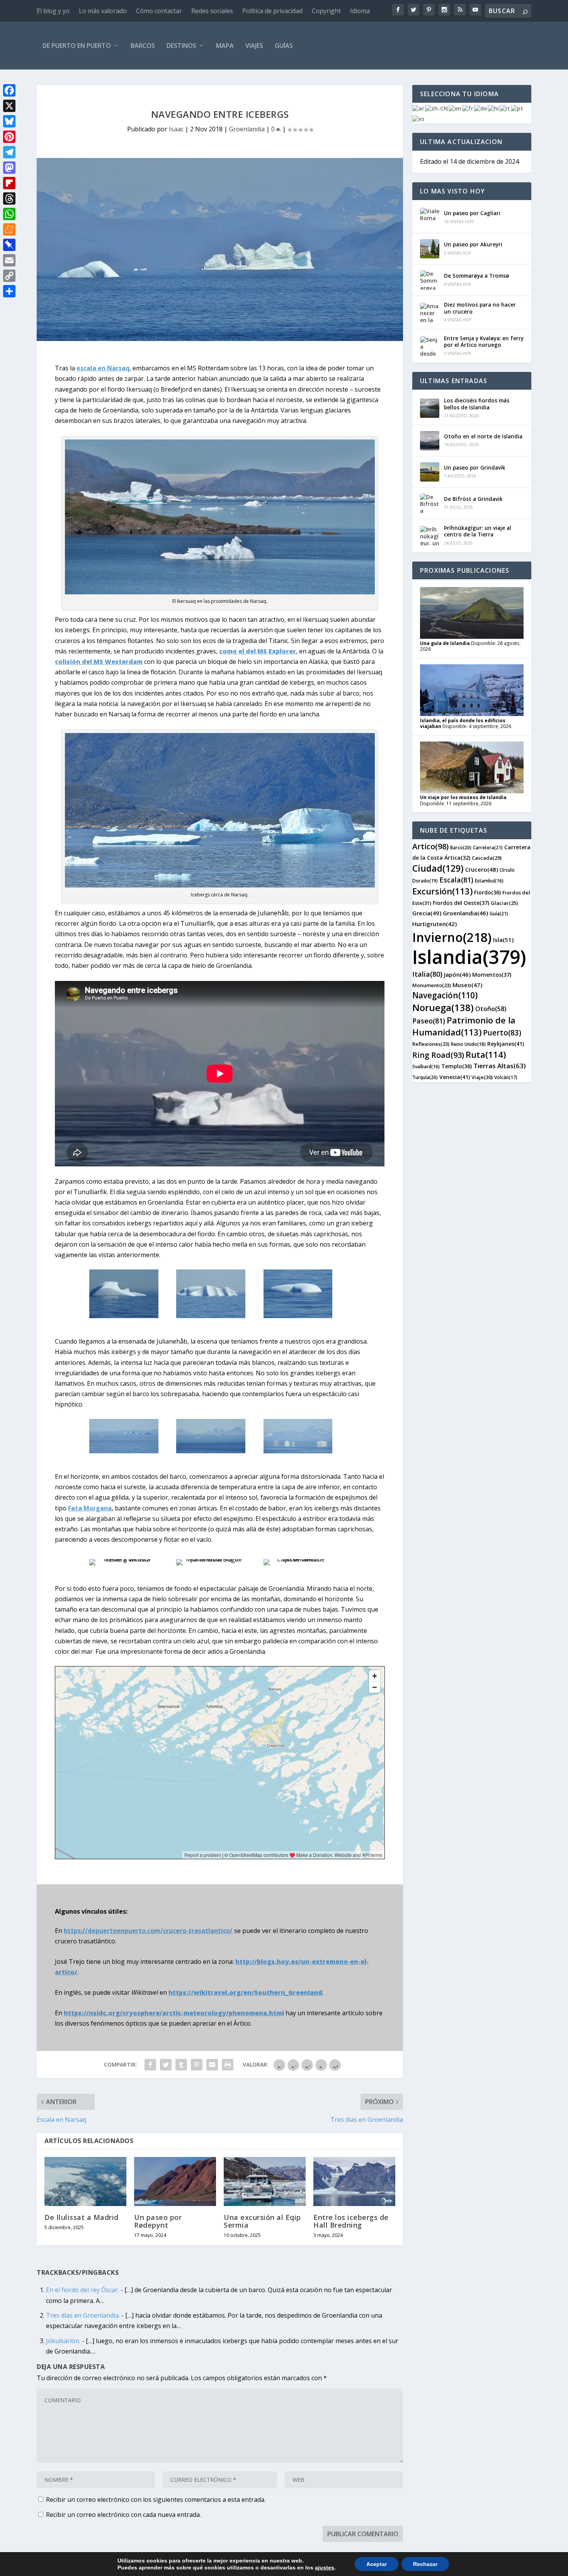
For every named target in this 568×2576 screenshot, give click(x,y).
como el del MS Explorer (258, 651)
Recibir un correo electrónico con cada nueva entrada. (123, 2515)
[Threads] (9, 199)
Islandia (469, 957)
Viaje (482, 1077)
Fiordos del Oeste (461, 903)
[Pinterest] (9, 137)
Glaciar (504, 903)
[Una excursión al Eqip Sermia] (265, 2181)
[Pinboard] (9, 245)
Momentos (492, 975)
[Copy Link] (9, 276)
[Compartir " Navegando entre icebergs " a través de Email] (212, 2065)
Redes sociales (212, 11)
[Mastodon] (9, 168)
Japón (457, 974)
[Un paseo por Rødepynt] (175, 2181)
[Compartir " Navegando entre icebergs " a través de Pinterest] (197, 2065)
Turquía (425, 1077)
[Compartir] (9, 291)
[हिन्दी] (494, 108)
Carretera (488, 848)
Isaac (176, 129)
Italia (427, 974)
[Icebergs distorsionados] (298, 1451)
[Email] (9, 260)
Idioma (360, 11)
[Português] (517, 108)
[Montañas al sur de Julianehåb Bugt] (211, 1559)
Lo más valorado (103, 11)
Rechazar (425, 2564)
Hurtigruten (435, 924)
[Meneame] (9, 229)
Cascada (487, 858)
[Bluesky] (9, 121)
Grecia (427, 913)
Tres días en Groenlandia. (83, 2315)
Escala (456, 880)
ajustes (325, 2568)
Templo (457, 1066)
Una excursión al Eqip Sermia (262, 2221)
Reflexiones (431, 1044)
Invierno (452, 937)
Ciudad (438, 868)
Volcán (506, 1077)
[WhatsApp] (9, 214)
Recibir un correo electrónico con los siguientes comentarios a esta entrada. (156, 2500)
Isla (503, 940)
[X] (9, 106)
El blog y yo (53, 11)
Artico (430, 846)
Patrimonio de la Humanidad (464, 1026)
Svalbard (426, 1067)
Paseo (429, 1021)
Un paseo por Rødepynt (158, 2221)
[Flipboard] (9, 183)
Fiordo (487, 892)
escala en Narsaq (103, 368)
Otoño (491, 1009)
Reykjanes (506, 1044)
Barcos (143, 46)
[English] (455, 108)
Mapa (225, 46)
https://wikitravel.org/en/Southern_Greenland (245, 1992)
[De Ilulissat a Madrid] (85, 2181)
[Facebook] (9, 90)
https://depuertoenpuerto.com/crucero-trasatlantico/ (148, 1931)
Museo (467, 985)
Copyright (326, 11)
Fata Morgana (90, 1508)
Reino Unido (468, 1044)
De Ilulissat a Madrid (82, 2217)
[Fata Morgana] (211, 1451)
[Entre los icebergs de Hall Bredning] (354, 2181)
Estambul (489, 881)
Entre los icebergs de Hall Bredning (351, 2221)
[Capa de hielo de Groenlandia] (298, 1559)
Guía (499, 914)
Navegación (445, 995)
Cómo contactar (159, 11)
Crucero (482, 869)
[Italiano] (505, 108)
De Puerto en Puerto (77, 46)
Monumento (432, 985)
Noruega (443, 1007)
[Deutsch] (481, 108)
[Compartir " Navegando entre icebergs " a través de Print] (228, 2065)
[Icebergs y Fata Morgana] (124, 1451)
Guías (284, 46)
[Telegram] (9, 152)
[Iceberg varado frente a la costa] (124, 1559)
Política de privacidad (272, 11)
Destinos (181, 46)
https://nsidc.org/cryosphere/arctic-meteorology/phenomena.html (174, 2013)
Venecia (455, 1077)
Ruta (486, 1054)
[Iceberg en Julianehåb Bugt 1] (124, 1316)
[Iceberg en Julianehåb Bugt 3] (298, 1316)
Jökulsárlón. (63, 2341)
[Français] (468, 108)
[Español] (419, 118)
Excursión (442, 891)
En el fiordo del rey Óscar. (82, 2290)
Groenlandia (247, 129)
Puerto (502, 1033)
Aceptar (377, 2564)
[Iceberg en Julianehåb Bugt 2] (211, 1316)
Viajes (254, 46)
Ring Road (438, 1055)
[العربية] (419, 108)
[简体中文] (437, 108)
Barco (461, 848)
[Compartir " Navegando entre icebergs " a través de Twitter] (166, 2065)
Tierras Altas (500, 1066)
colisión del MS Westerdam (99, 662)
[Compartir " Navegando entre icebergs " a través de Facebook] (150, 2065)
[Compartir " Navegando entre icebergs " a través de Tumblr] (181, 2065)
